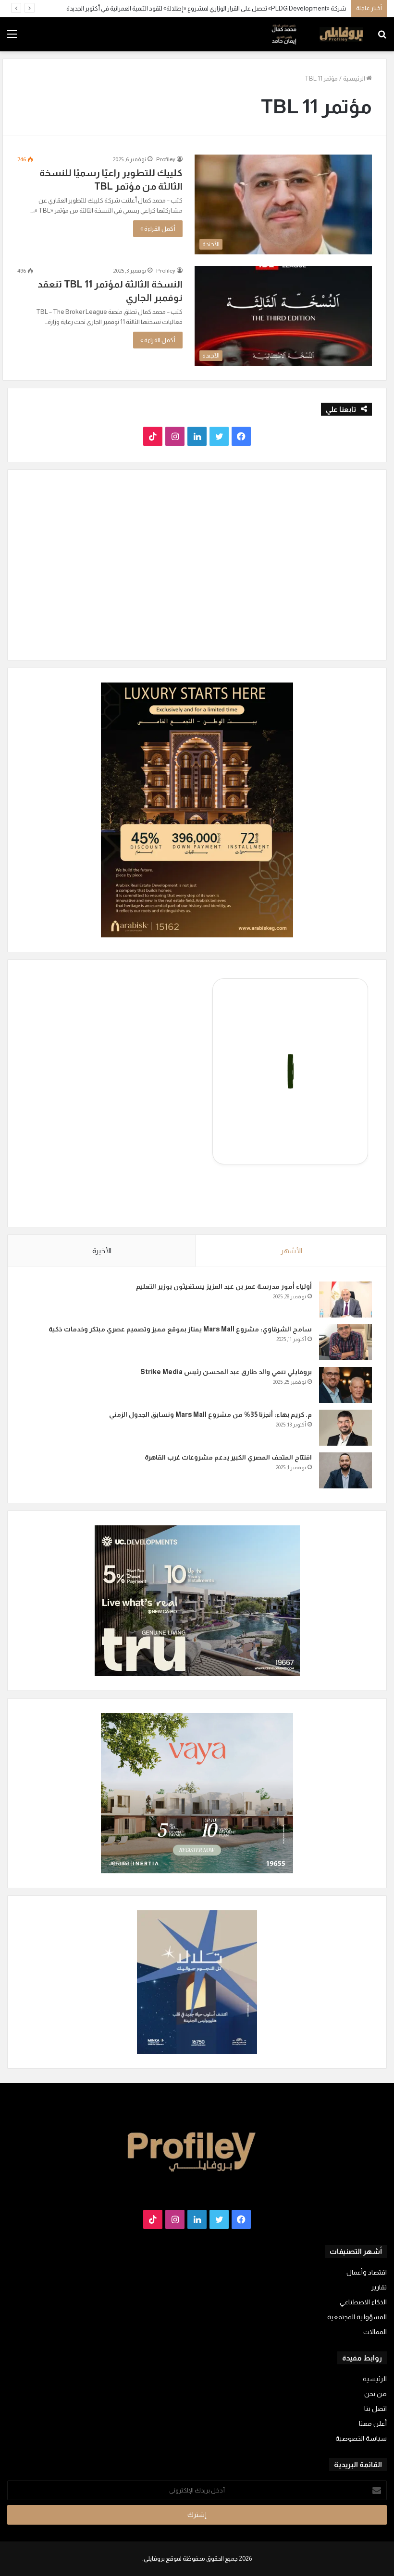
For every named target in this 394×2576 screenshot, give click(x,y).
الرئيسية (375, 2379)
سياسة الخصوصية (361, 2438)
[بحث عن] (382, 38)
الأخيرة (102, 1251)
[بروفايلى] (317, 34)
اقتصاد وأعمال (367, 2272)
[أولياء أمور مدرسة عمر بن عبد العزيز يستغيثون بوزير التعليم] (345, 1300)
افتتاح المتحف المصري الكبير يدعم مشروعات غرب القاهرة (228, 1457)
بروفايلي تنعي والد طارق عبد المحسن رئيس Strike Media (226, 1372)
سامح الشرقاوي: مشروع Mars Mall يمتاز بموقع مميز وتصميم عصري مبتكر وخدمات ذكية (180, 1329)
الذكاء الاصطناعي (363, 2302)
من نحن (376, 2394)
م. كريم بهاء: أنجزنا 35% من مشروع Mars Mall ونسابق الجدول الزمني (210, 1414)
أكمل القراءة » (158, 229)
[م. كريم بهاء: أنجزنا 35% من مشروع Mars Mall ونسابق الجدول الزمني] (345, 1428)
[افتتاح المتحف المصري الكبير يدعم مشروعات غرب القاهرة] (345, 1470)
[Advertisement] (197, 123)
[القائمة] (12, 38)
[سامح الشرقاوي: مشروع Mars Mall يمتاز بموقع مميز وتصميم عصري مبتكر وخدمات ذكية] (345, 1342)
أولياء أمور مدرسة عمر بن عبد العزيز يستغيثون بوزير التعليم (224, 1286)
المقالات (375, 2332)
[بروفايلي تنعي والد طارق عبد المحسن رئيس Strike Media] (345, 1385)
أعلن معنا (373, 2424)
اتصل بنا (376, 2409)
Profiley (166, 271)
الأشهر (291, 1251)
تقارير (379, 2287)
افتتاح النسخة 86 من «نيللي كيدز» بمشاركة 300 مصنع (280, 8)
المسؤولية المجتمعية (357, 2317)
